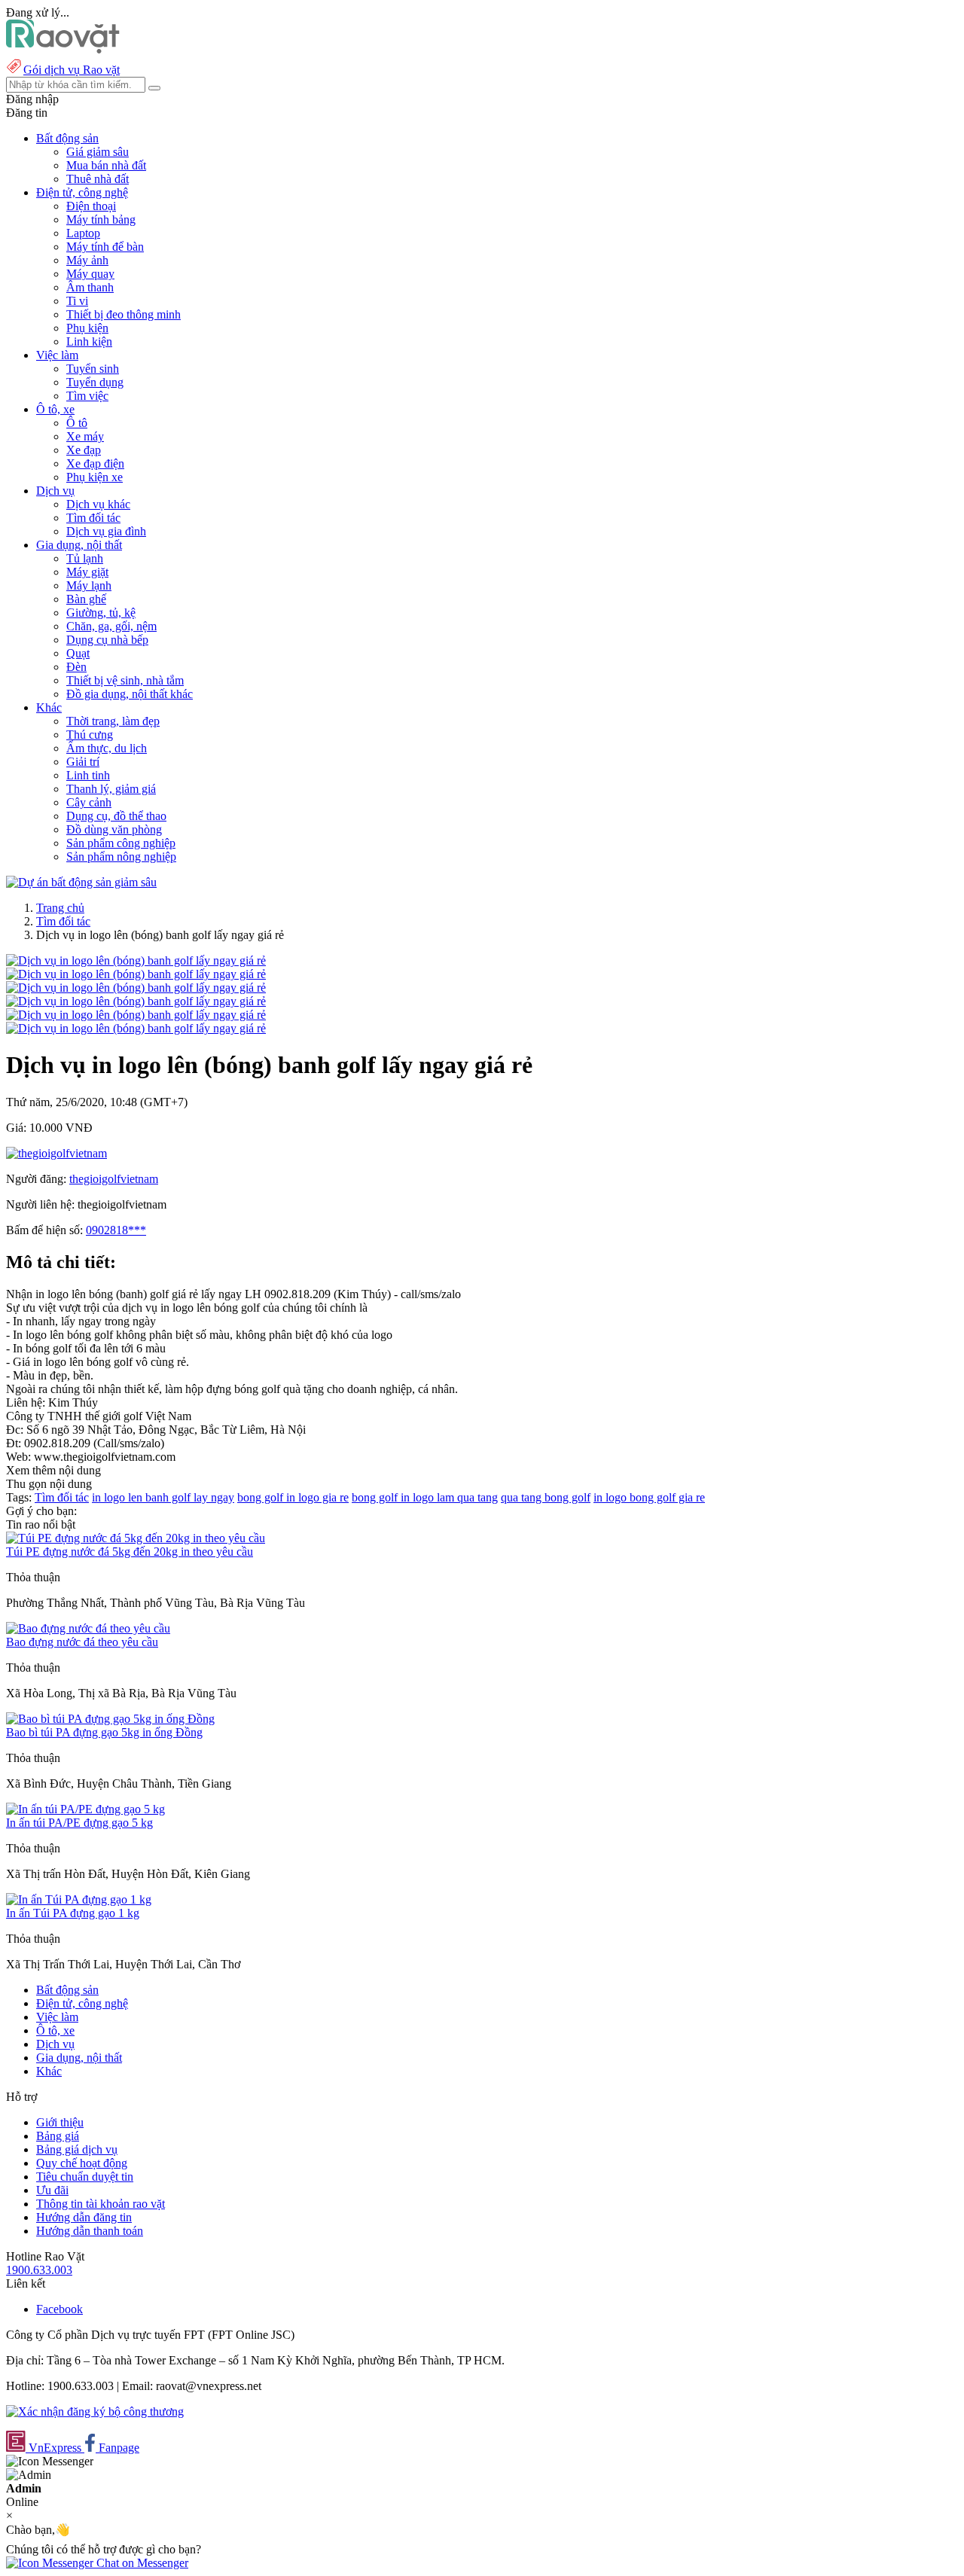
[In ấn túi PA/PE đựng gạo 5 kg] (85, 1809)
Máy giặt (87, 572)
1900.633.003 (39, 2270)
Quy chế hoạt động (82, 2163)
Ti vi (77, 301)
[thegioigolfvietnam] (56, 1153)
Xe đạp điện (95, 463)
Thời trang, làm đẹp (113, 721)
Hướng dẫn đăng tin (84, 2217)
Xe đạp (84, 450)
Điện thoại (91, 206)
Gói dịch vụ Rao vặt (72, 70)
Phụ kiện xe (95, 477)
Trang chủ (60, 908)
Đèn (76, 667)
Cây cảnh (89, 802)
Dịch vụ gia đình (106, 531)
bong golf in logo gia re (293, 1497)
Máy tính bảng (101, 219)
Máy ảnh (87, 260)
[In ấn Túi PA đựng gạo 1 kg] (79, 1899)
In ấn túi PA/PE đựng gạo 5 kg (79, 1823)
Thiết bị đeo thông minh (124, 314)
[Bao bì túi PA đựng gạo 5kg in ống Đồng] (110, 1719)
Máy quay (90, 274)
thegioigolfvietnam (114, 1179)
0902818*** (116, 1230)
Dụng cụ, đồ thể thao (116, 816)
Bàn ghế (86, 599)
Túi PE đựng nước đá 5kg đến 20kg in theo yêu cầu (130, 1552)
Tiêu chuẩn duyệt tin (85, 2177)
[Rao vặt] (63, 49)
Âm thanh (90, 287)
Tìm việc (87, 396)
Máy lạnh (89, 585)
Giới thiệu (60, 2122)
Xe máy (85, 436)
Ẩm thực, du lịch (107, 748)
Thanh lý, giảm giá (111, 789)
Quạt (78, 653)
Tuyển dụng (95, 382)
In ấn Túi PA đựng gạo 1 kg (73, 1913)
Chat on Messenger (141, 2563)
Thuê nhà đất (98, 179)
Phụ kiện (87, 328)
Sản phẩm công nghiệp (121, 843)
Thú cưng (90, 735)
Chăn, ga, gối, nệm (111, 626)
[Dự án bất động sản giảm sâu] (81, 882)
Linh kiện (89, 341)
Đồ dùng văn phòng (114, 829)
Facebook (59, 2309)
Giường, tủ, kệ (101, 613)
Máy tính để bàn (105, 247)
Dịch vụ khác (98, 504)
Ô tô (77, 423)
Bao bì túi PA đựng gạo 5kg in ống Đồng (104, 1732)
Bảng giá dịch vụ (77, 2149)
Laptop (83, 233)
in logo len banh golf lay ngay (163, 1497)
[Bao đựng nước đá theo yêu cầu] (88, 1628)
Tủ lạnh (85, 558)
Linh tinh (88, 775)
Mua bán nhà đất (106, 165)
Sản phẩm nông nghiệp (121, 857)
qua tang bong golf (546, 1497)
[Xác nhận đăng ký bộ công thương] (95, 2411)
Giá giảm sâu (98, 152)
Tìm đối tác (93, 518)
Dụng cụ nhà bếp (107, 640)
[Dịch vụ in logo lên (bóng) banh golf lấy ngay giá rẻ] (136, 960)
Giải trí (83, 762)
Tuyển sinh (93, 369)
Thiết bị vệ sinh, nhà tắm (125, 680)
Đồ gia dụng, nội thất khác (130, 694)
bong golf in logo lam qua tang (425, 1497)
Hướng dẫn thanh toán (90, 2231)
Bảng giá (58, 2136)
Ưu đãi (52, 2190)
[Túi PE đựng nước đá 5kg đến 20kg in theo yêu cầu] (136, 1538)
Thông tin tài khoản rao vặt (101, 2204)
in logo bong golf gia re (649, 1497)
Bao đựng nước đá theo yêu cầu (82, 1642)
